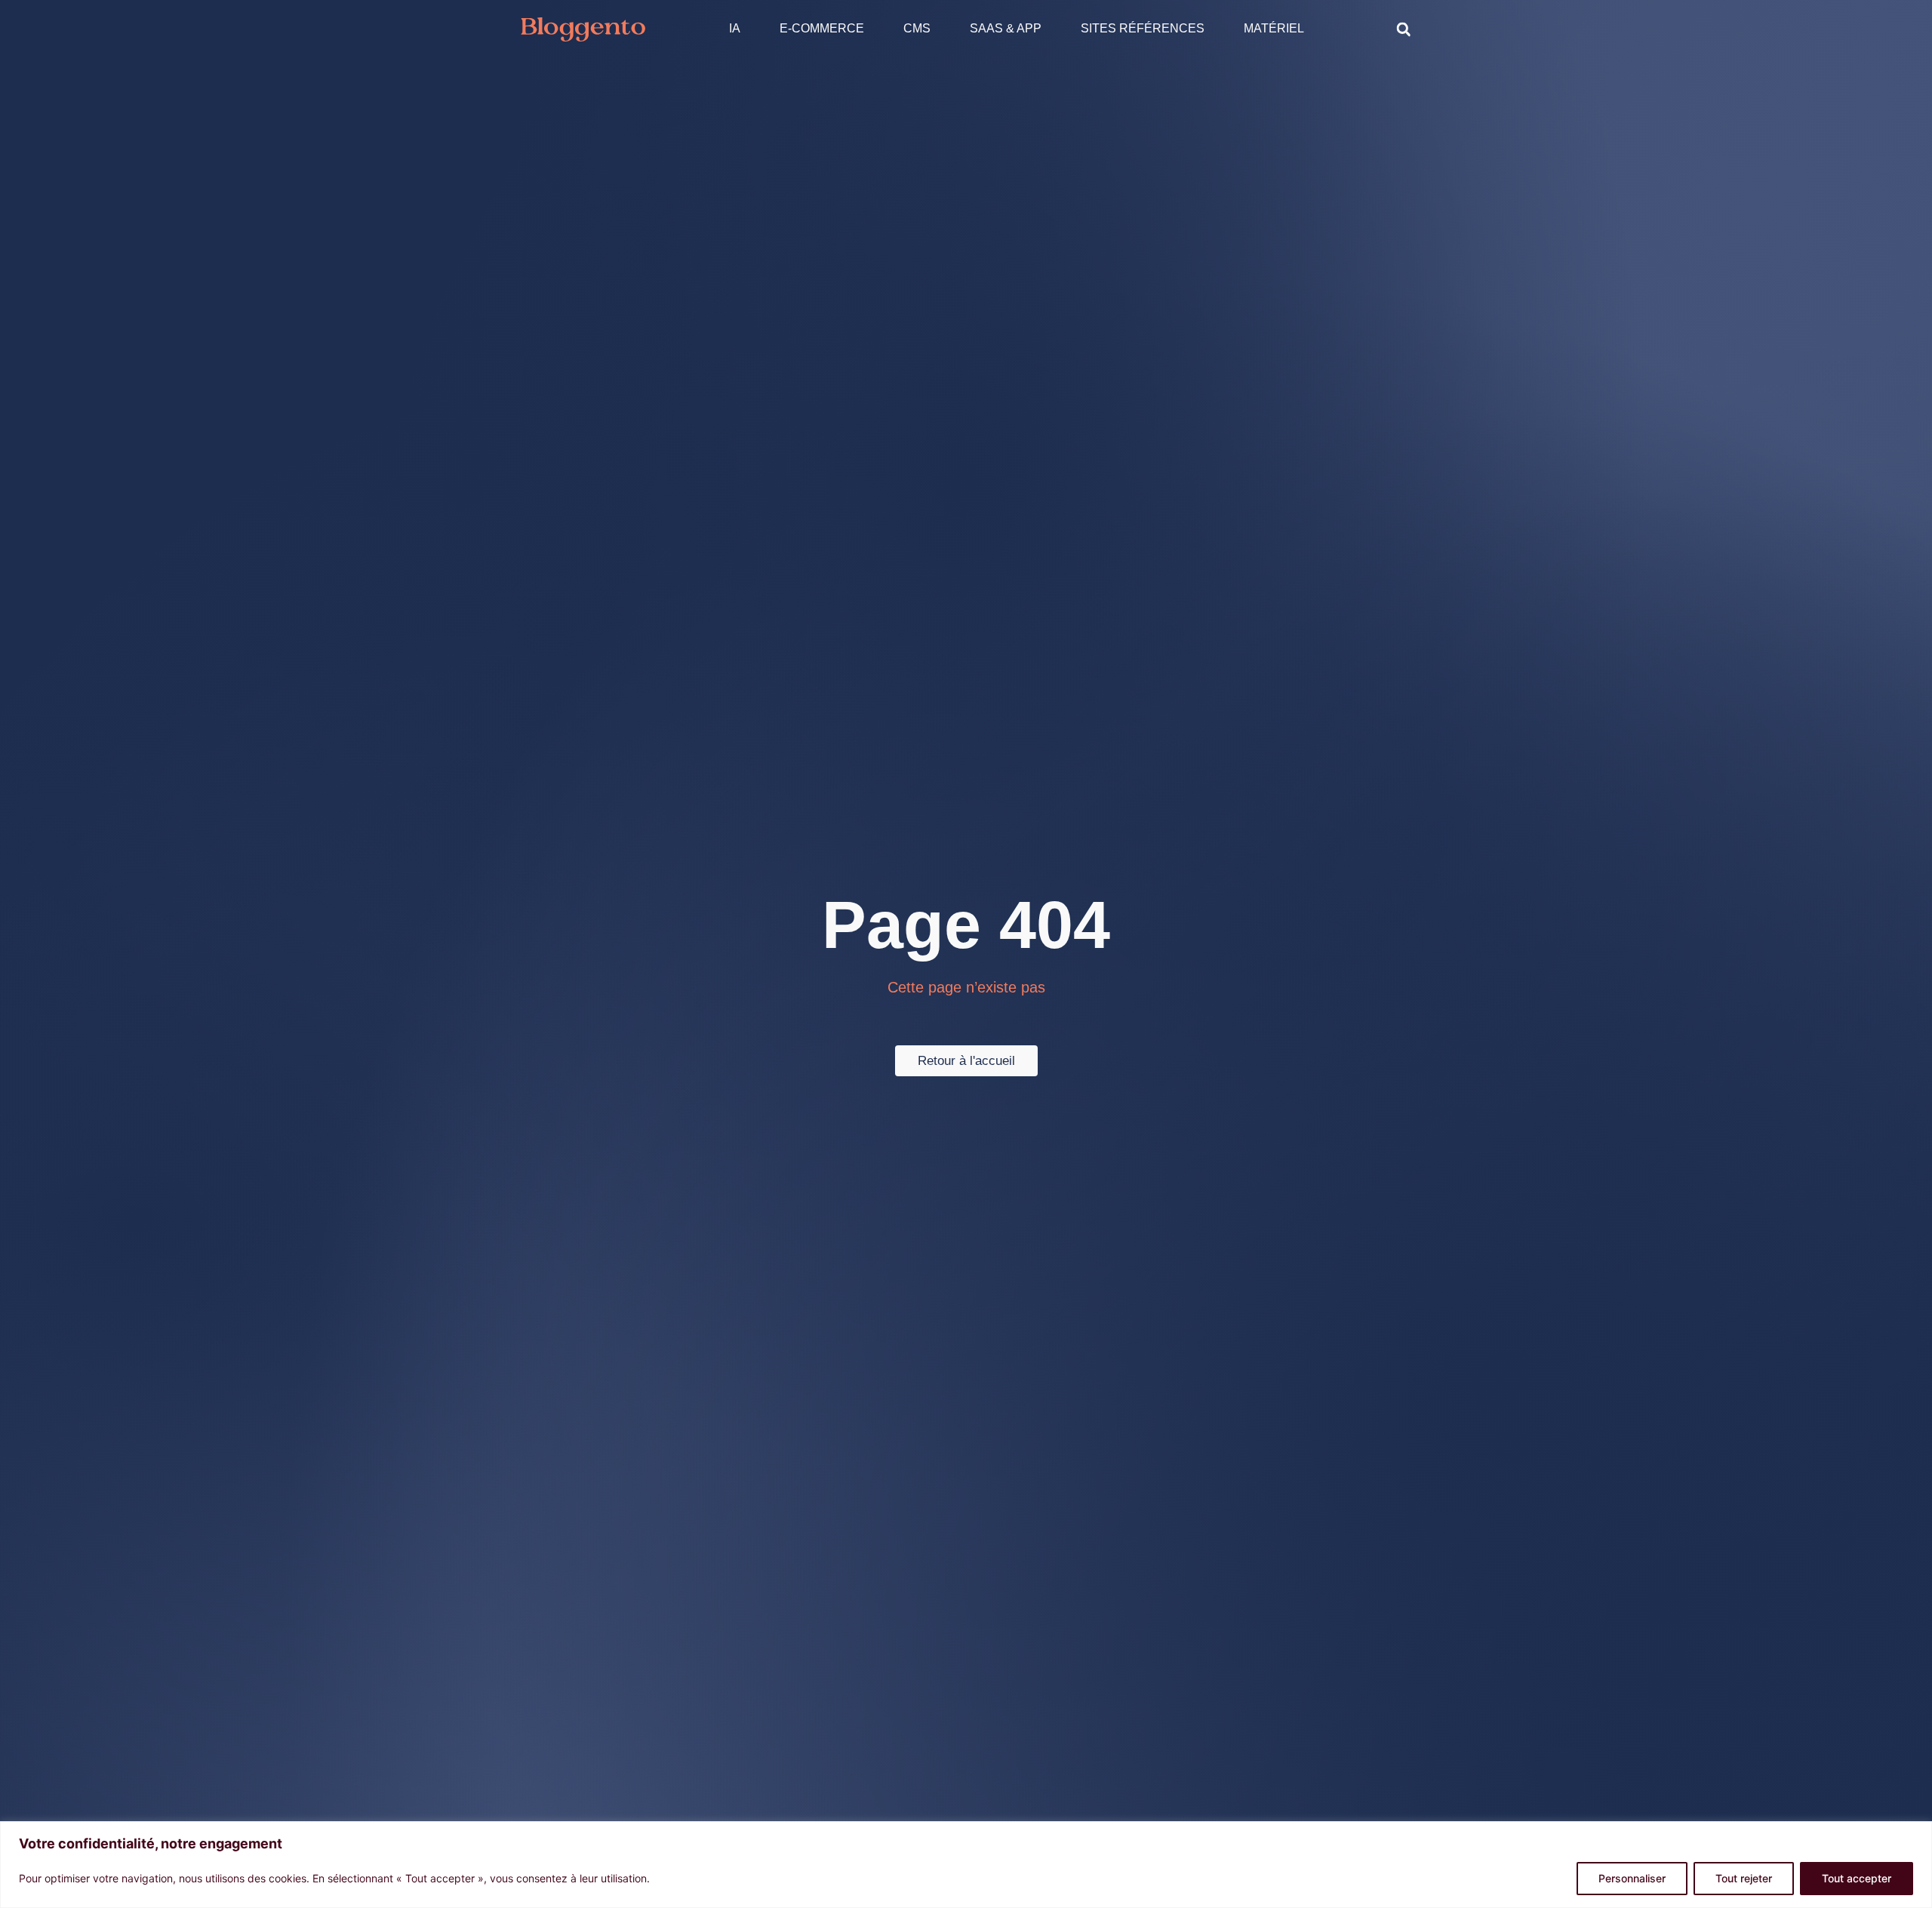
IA (735, 28)
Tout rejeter (1744, 1878)
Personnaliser (1632, 1878)
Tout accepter (1857, 1878)
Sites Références (1143, 28)
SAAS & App (1006, 28)
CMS (917, 28)
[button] (1403, 30)
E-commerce (822, 28)
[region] (966, 1865)
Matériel (1274, 28)
